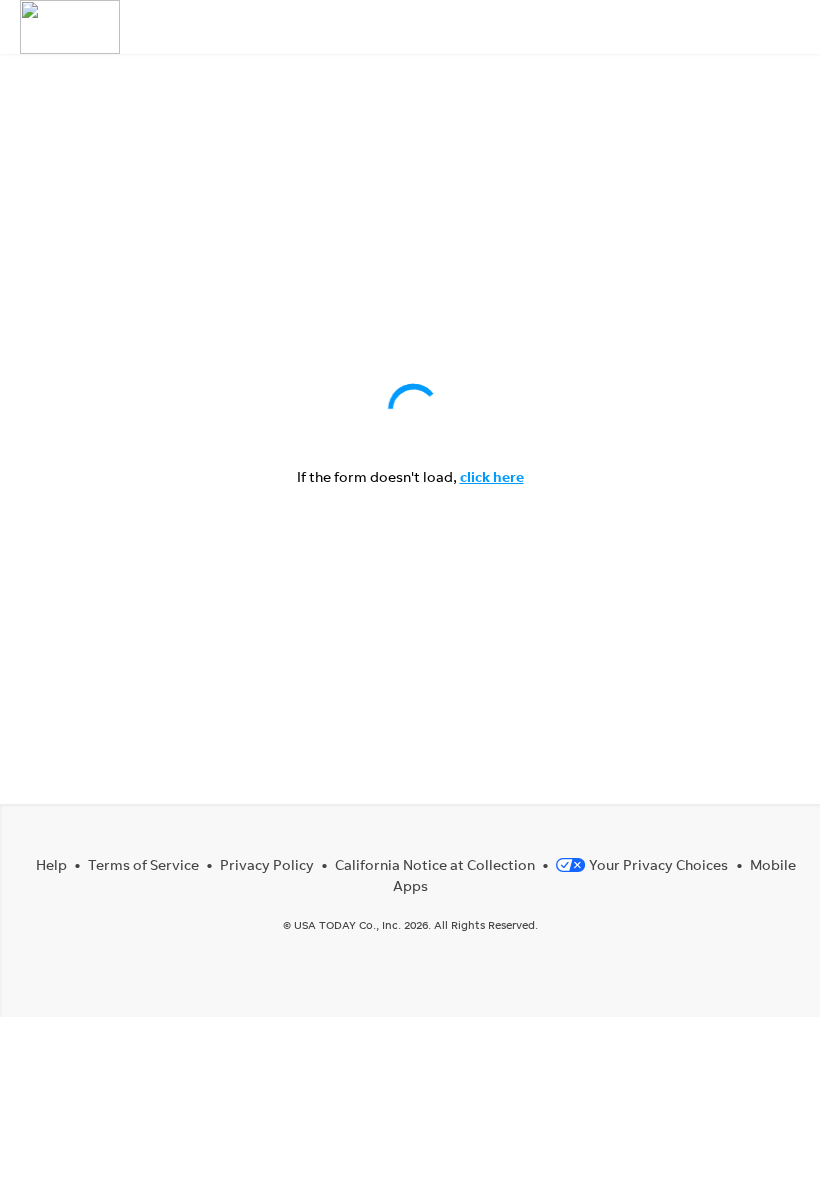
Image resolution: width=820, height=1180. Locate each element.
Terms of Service (143, 864)
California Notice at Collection (435, 864)
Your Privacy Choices (658, 864)
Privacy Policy (267, 864)
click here (492, 476)
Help (51, 864)
